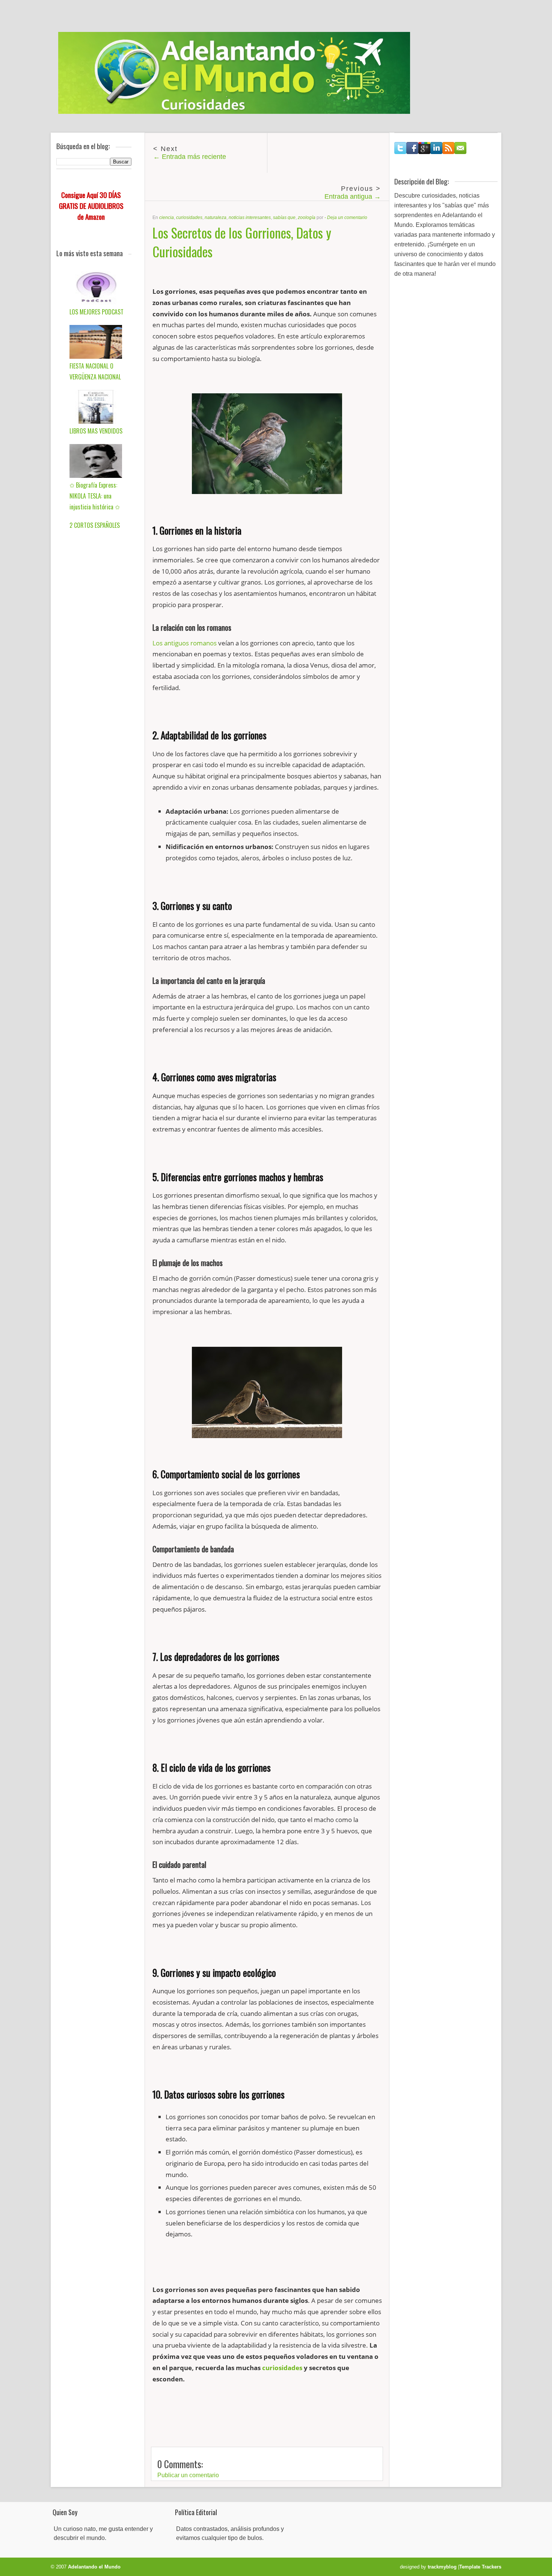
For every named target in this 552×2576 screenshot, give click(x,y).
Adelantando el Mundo (94, 2567)
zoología (307, 218)
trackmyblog (442, 2567)
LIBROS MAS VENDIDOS (96, 431)
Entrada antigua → (353, 196)
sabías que (284, 218)
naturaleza (216, 218)
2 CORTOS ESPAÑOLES (95, 525)
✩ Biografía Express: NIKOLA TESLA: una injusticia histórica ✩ (95, 496)
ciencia (167, 218)
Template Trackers (480, 2567)
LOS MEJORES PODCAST (97, 312)
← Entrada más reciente (190, 157)
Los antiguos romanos (185, 643)
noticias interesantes (250, 218)
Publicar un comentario (188, 2475)
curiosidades (189, 218)
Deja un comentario (347, 218)
